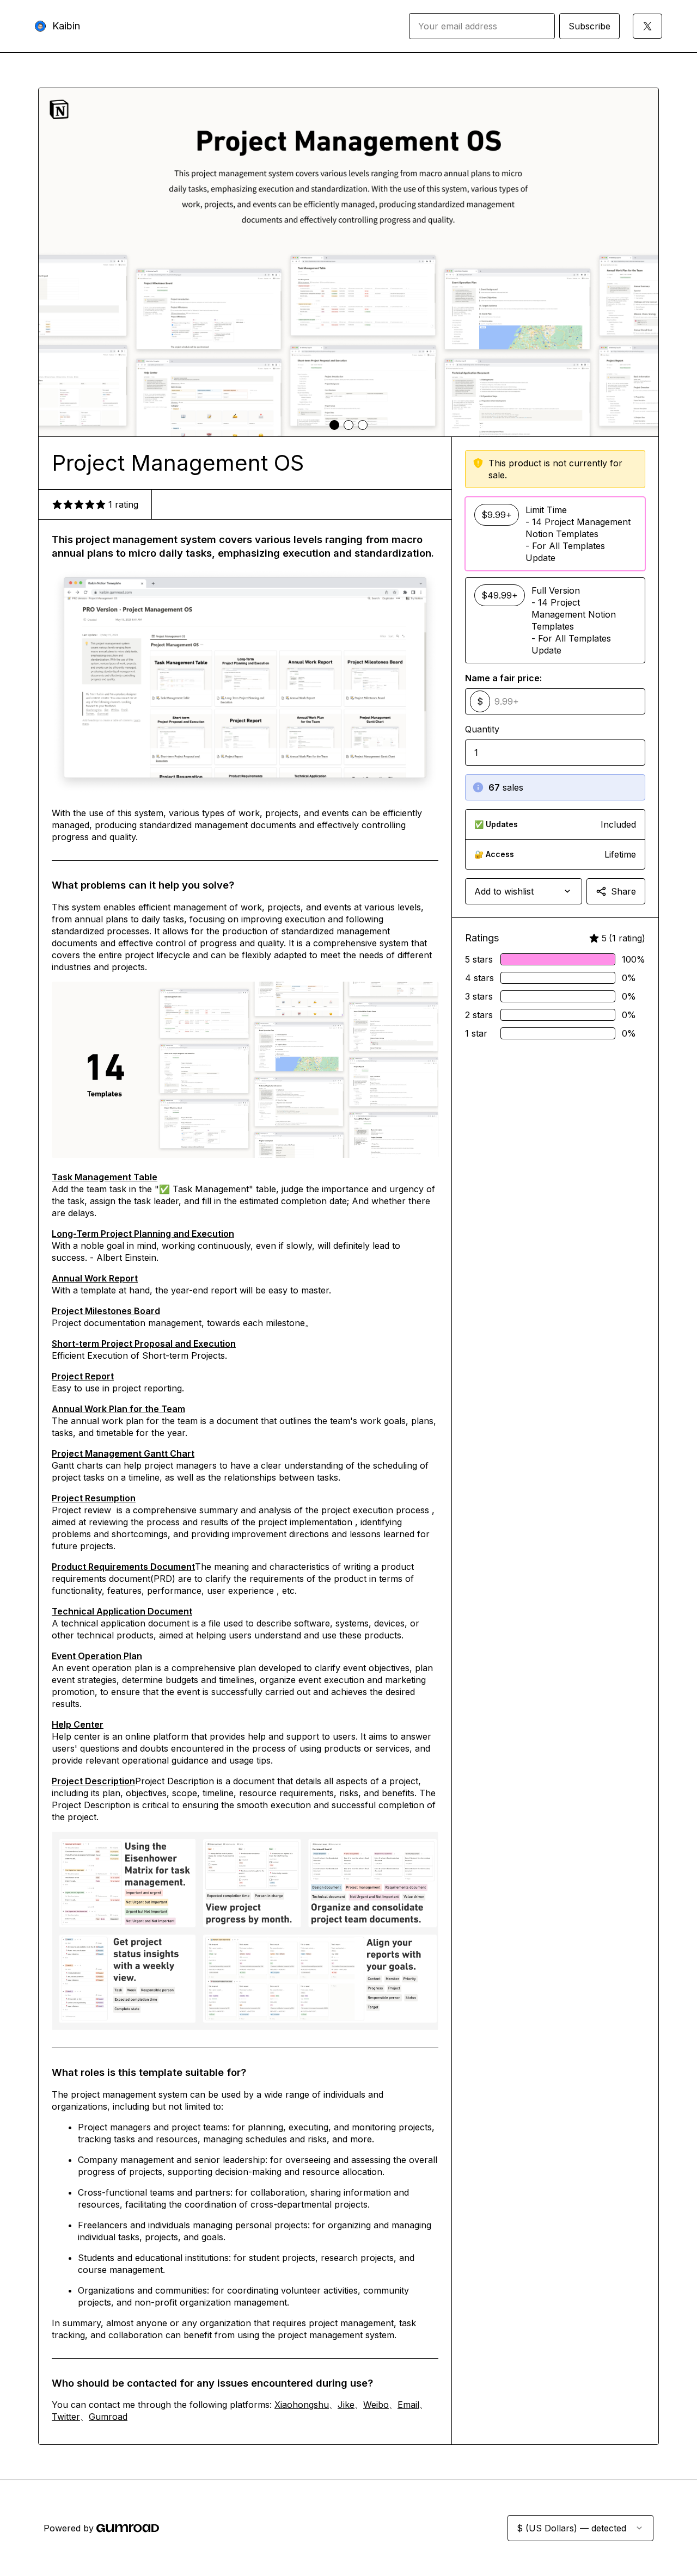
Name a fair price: (503, 678)
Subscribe (589, 26)
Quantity (482, 729)
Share (623, 891)
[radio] (555, 534)
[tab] (334, 425)
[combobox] (524, 891)
